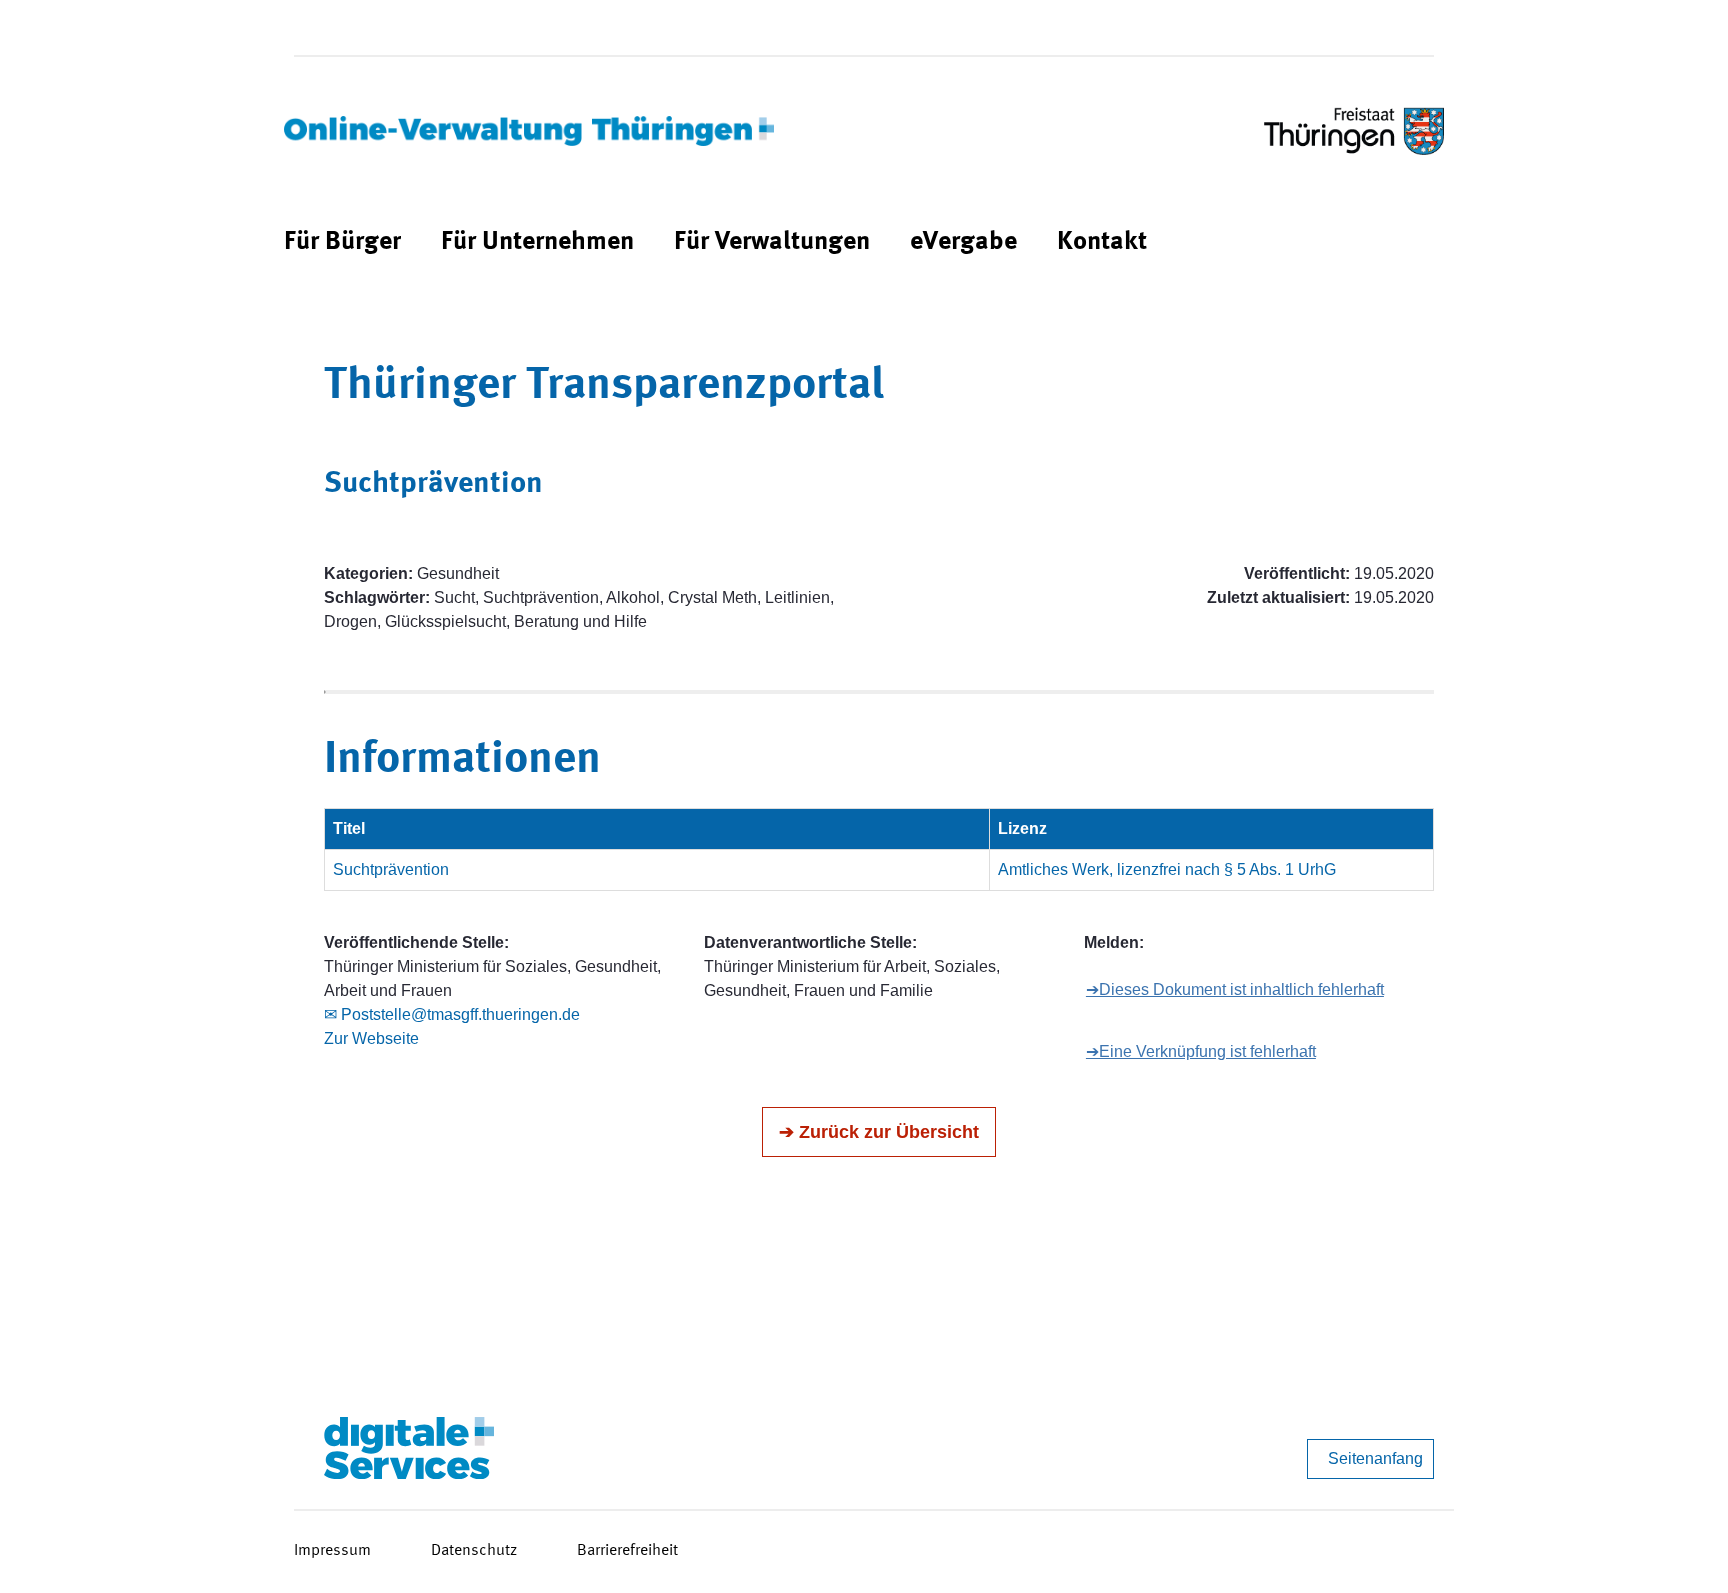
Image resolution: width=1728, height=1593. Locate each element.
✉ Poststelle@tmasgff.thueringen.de (452, 1014)
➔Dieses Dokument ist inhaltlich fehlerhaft (1235, 989)
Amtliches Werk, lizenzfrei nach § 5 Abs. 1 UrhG (1167, 869)
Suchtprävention (391, 869)
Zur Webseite (371, 1038)
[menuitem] (342, 242)
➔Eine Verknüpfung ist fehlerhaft (1201, 1051)
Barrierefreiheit (627, 1551)
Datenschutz (474, 1551)
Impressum (332, 1551)
